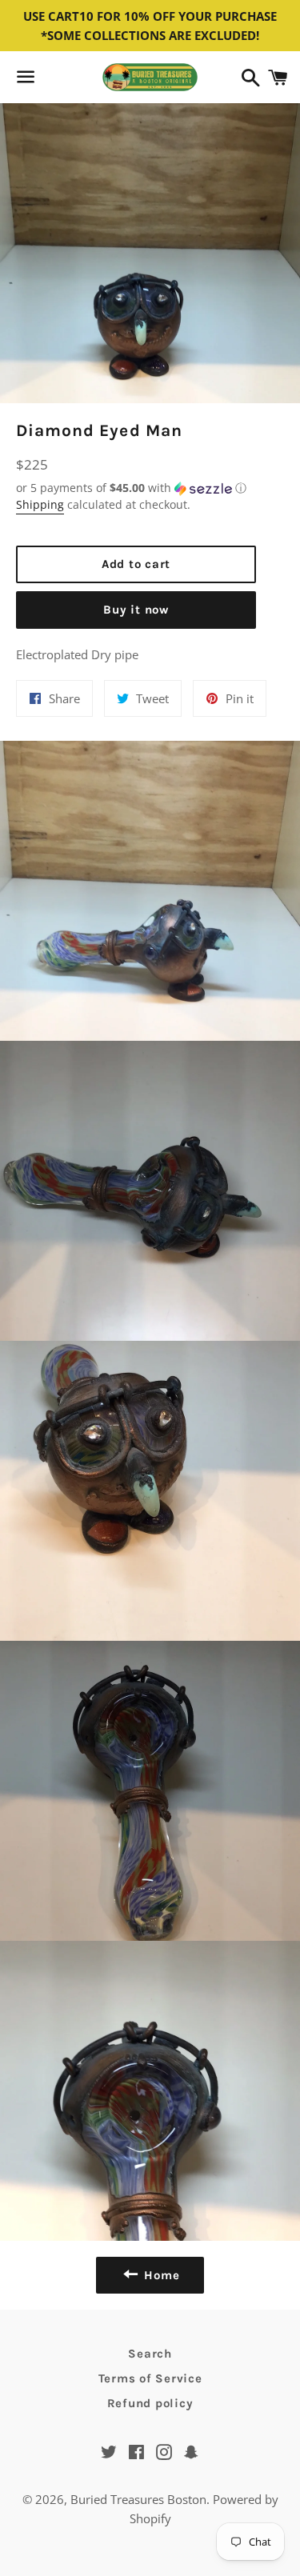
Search (150, 2354)
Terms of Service (150, 2378)
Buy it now (136, 610)
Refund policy (150, 2403)
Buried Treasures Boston (138, 2499)
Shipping (40, 504)
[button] (136, 488)
